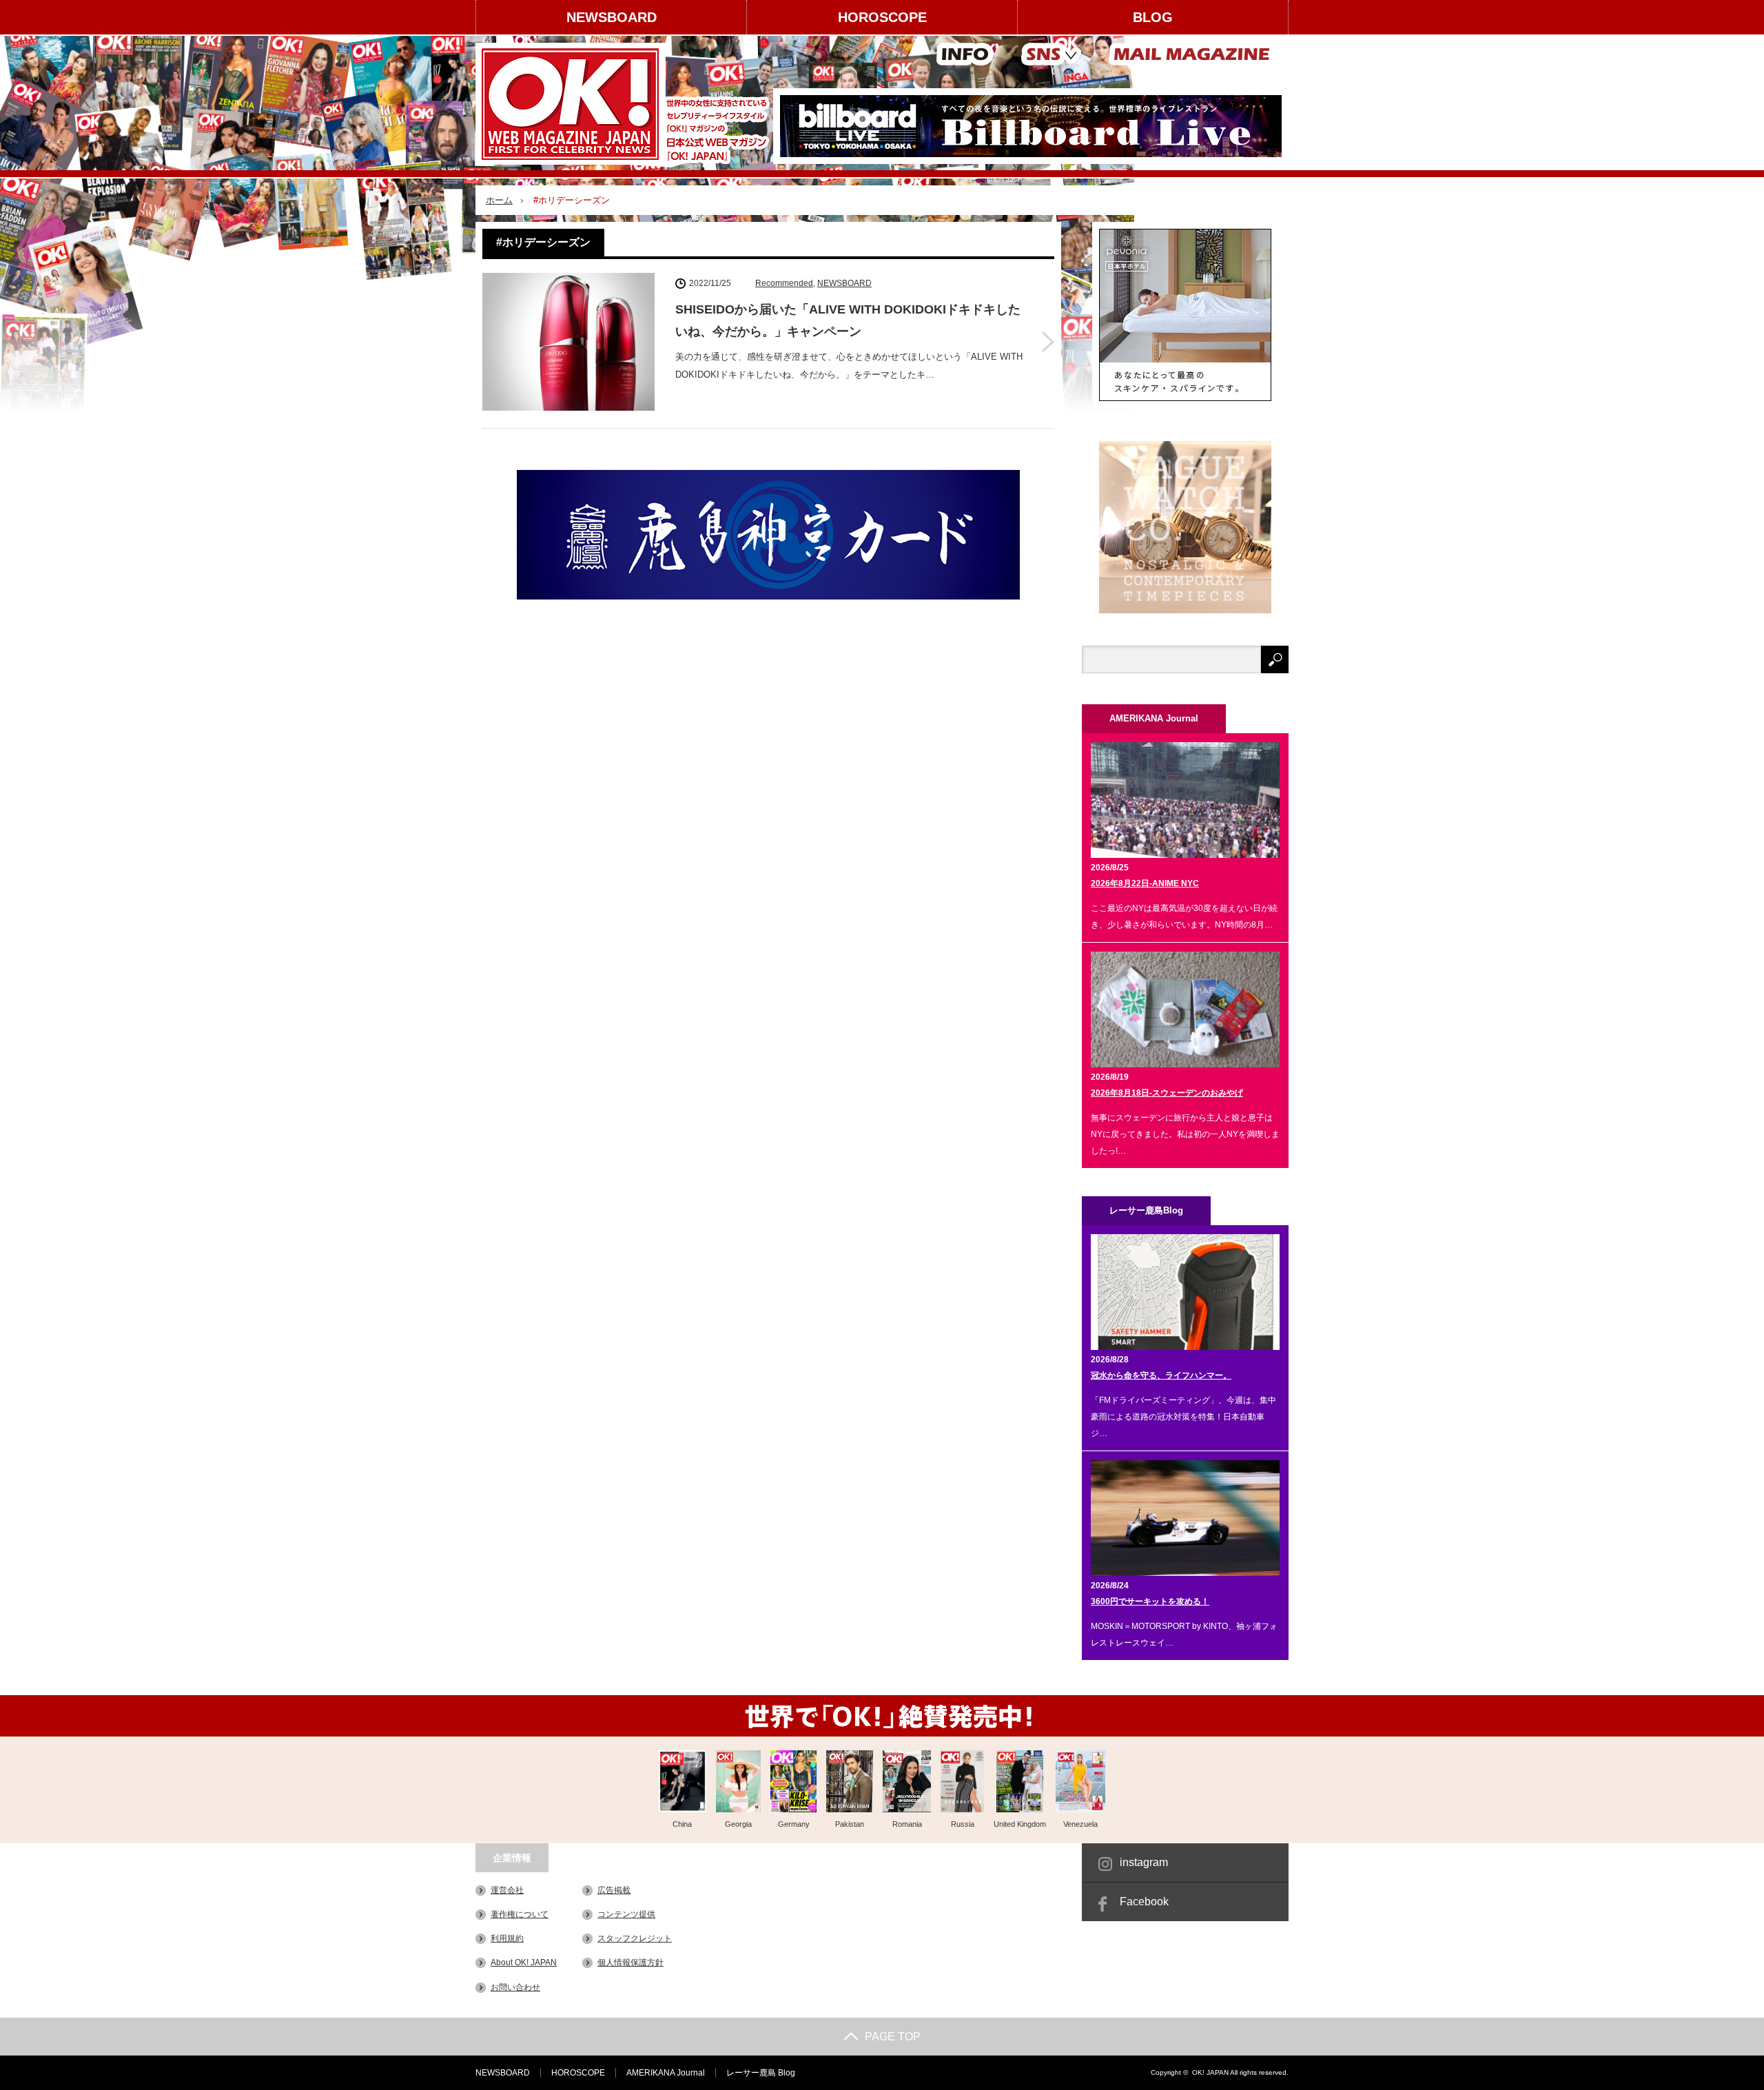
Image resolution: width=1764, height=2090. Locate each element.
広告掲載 (614, 1890)
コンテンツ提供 (626, 1914)
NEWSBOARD (612, 17)
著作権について (520, 1914)
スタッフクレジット (635, 1938)
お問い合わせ (515, 1987)
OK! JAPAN (1210, 2072)
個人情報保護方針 (630, 1963)
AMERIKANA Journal (666, 2073)
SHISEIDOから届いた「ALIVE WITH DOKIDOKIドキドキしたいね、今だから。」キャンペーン (848, 320)
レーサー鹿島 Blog (761, 2073)
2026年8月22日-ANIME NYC (1145, 883)
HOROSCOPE (882, 17)
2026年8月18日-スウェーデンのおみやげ (1167, 1093)
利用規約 (507, 1938)
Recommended (784, 283)
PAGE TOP (893, 2037)
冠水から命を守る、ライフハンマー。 (1161, 1375)
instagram (1144, 1862)
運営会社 (507, 1890)
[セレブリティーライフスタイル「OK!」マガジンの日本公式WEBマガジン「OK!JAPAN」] (625, 104)
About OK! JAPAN (524, 1963)
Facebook (1144, 1902)
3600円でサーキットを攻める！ (1150, 1601)
